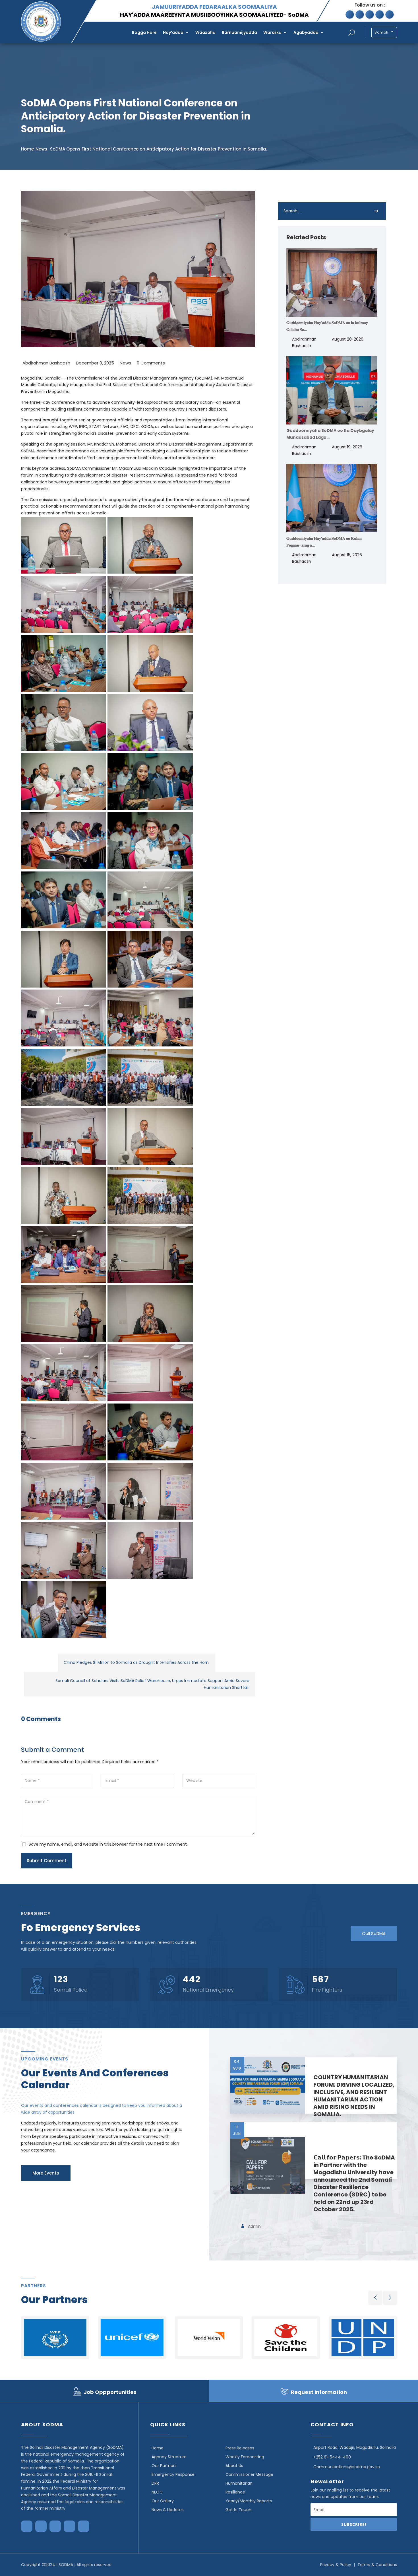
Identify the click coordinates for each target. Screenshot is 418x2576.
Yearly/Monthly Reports (249, 2501)
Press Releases (240, 2448)
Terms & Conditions (377, 2565)
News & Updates (168, 2510)
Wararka (272, 32)
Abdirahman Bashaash (46, 363)
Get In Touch (238, 2510)
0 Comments (151, 363)
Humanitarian (239, 2483)
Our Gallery (163, 2501)
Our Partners (164, 2466)
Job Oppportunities (110, 2392)
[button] (375, 2298)
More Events (46, 2173)
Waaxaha (205, 32)
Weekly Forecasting (245, 2457)
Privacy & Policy (336, 2565)
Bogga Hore (144, 32)
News (41, 149)
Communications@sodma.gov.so (347, 2467)
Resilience (235, 2492)
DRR (155, 2483)
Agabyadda (306, 32)
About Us (234, 2466)
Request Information (319, 2392)
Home (27, 149)
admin (254, 2226)
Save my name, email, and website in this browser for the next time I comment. (108, 1844)
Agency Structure (169, 2457)
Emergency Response (173, 2474)
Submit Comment (47, 1861)
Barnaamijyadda (239, 32)
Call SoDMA (374, 1933)
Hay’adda (173, 32)
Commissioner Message (249, 2474)
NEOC (157, 2492)
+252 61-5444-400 (332, 2457)
